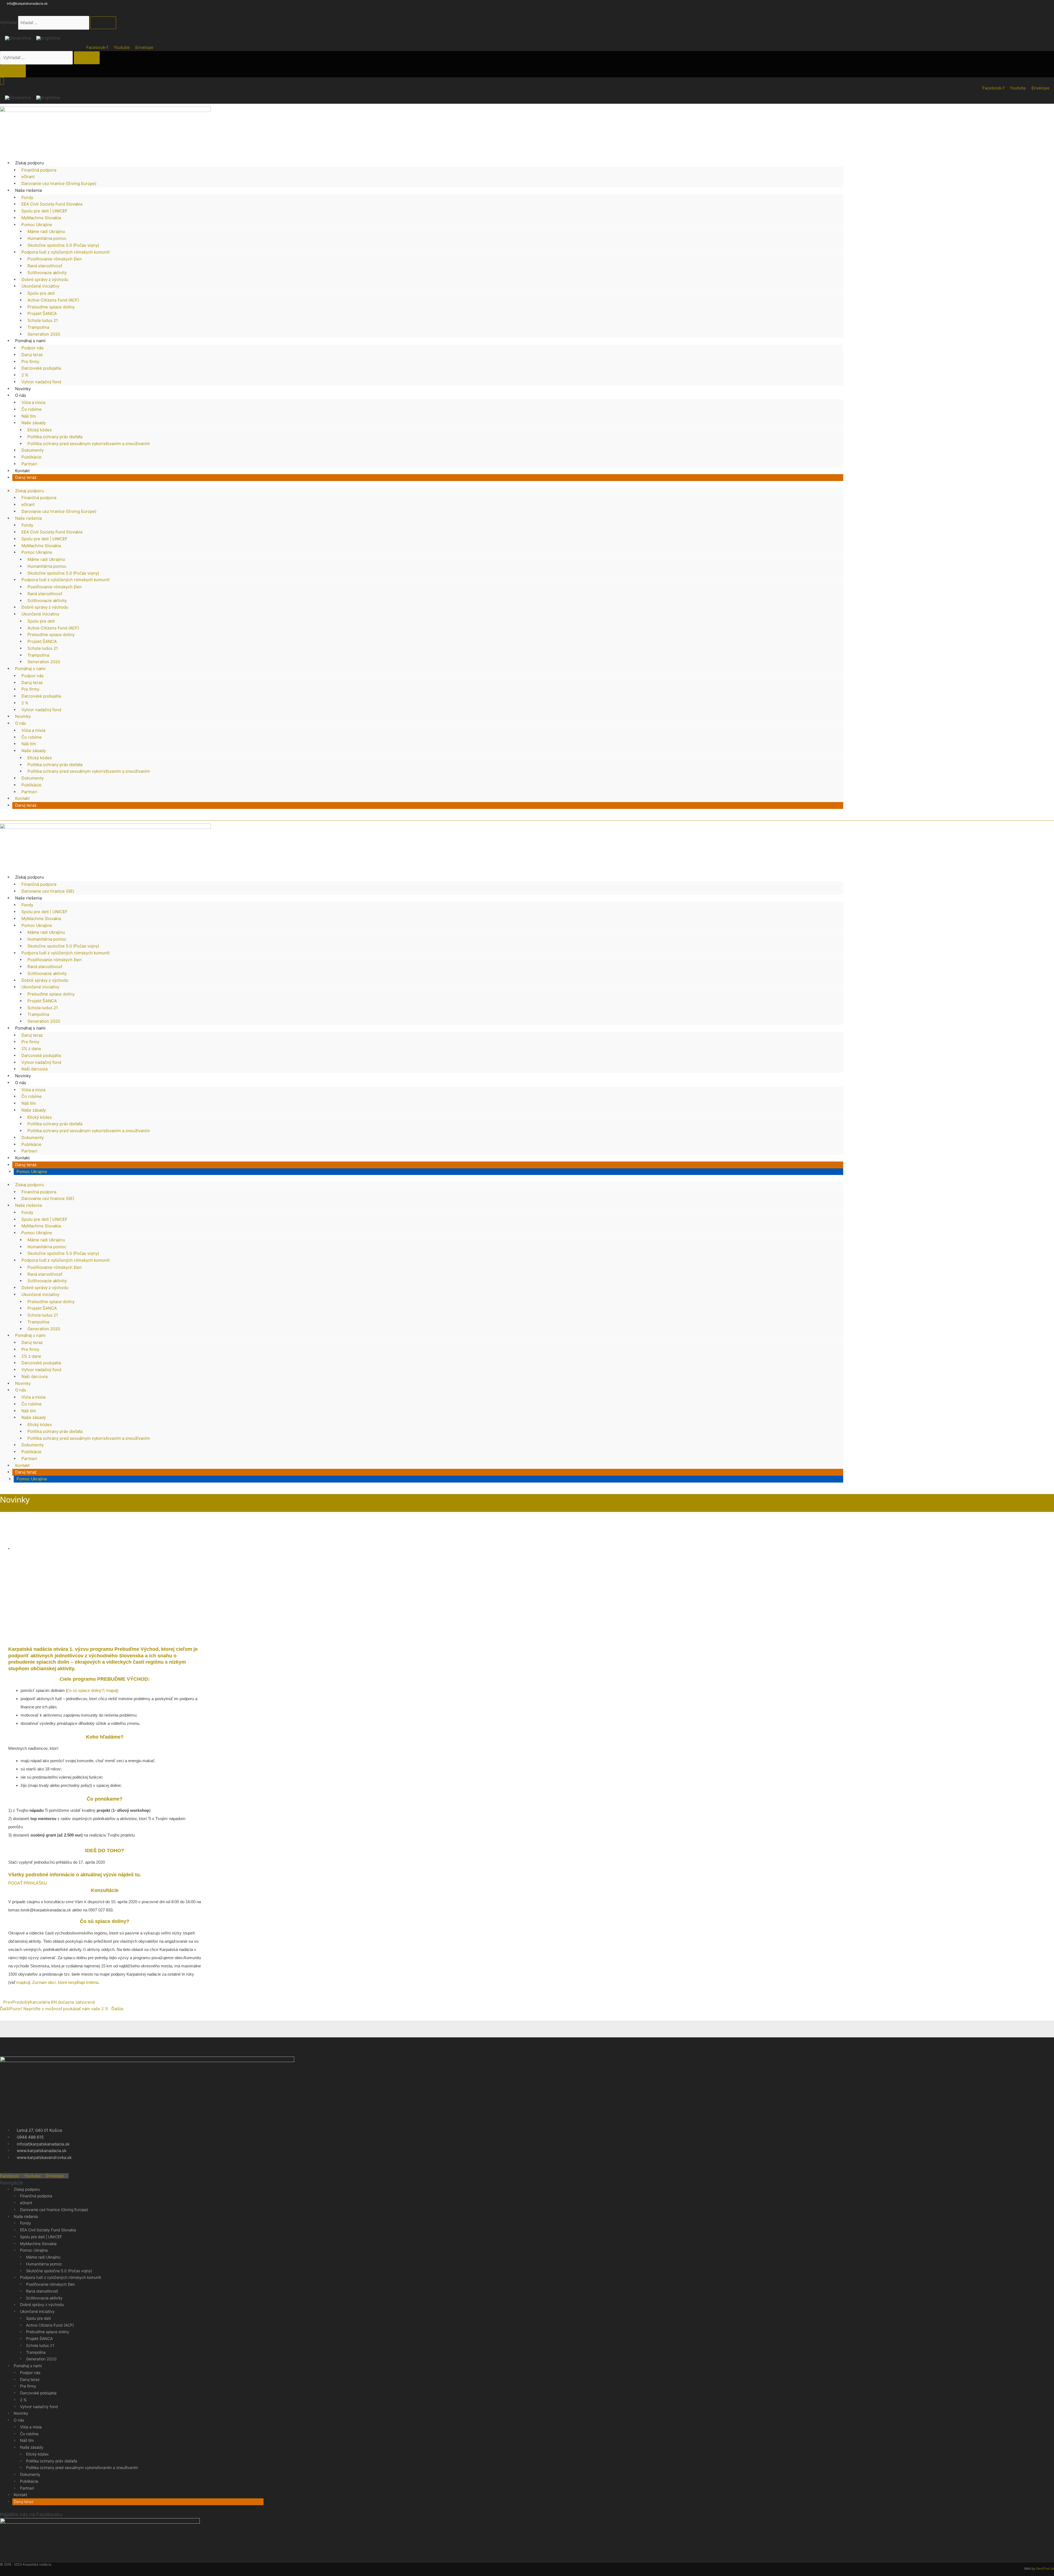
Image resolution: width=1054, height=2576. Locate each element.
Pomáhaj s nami (30, 341)
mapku (22, 1982)
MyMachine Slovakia (41, 218)
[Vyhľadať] (103, 23)
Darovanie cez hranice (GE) (48, 891)
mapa (111, 1690)
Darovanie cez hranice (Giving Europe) (59, 183)
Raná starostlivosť (45, 266)
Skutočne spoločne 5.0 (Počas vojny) (63, 245)
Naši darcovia (34, 1069)
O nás (21, 395)
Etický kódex (40, 430)
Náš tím (29, 416)
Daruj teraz (32, 355)
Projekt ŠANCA (42, 313)
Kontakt (22, 471)
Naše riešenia (28, 190)
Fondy (27, 197)
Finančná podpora (39, 170)
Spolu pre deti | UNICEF (44, 211)
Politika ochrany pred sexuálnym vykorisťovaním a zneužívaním (89, 444)
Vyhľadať (9, 23)
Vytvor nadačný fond (41, 382)
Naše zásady (34, 423)
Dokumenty (33, 450)
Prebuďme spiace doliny (51, 307)
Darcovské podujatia (41, 368)
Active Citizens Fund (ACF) (53, 300)
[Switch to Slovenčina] (18, 38)
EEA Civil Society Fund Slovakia (52, 204)
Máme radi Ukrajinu (46, 231)
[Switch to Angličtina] (48, 38)
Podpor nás (33, 348)
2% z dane (31, 1049)
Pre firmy (30, 362)
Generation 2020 (44, 334)
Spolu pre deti (41, 293)
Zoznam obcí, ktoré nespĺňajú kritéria (65, 1982)
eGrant (28, 177)
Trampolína (38, 327)
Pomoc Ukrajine (37, 225)
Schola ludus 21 (43, 320)
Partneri (29, 464)
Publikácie (31, 457)
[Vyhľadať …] (37, 57)
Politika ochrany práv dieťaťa (55, 437)
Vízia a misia (33, 402)
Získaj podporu (30, 163)
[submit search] (87, 58)
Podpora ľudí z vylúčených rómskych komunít (65, 252)
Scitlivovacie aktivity (47, 273)
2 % (25, 375)
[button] (9, 1629)
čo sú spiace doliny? (86, 1690)
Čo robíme (32, 409)
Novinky (23, 389)
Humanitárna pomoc (47, 238)
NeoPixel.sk (1045, 2568)
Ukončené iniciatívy (40, 286)
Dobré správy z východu (45, 279)
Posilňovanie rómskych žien (55, 259)
